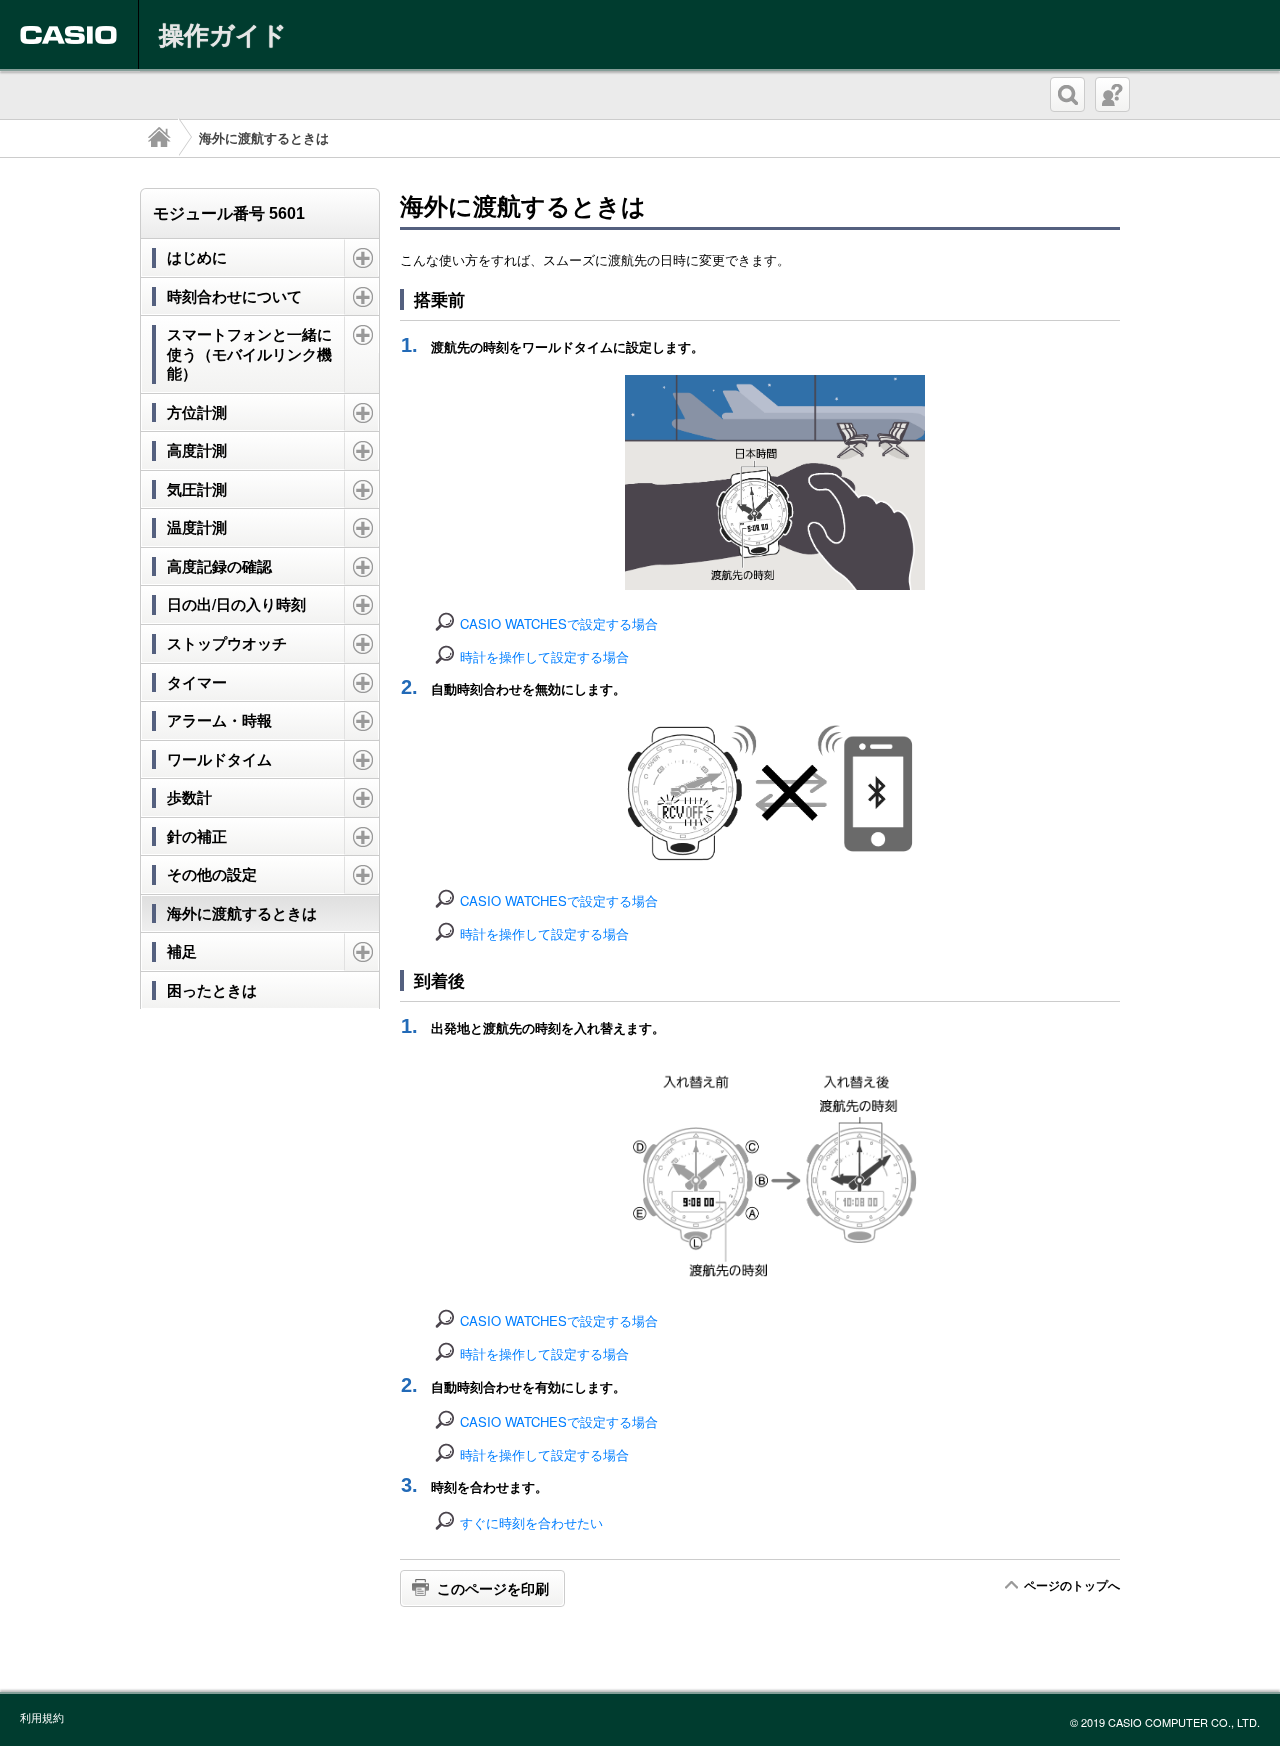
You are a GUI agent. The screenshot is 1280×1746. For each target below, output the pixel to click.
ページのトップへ (1072, 1585)
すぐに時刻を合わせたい (531, 1522)
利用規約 (42, 1717)
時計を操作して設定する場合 (544, 656)
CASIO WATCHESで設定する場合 (559, 623)
